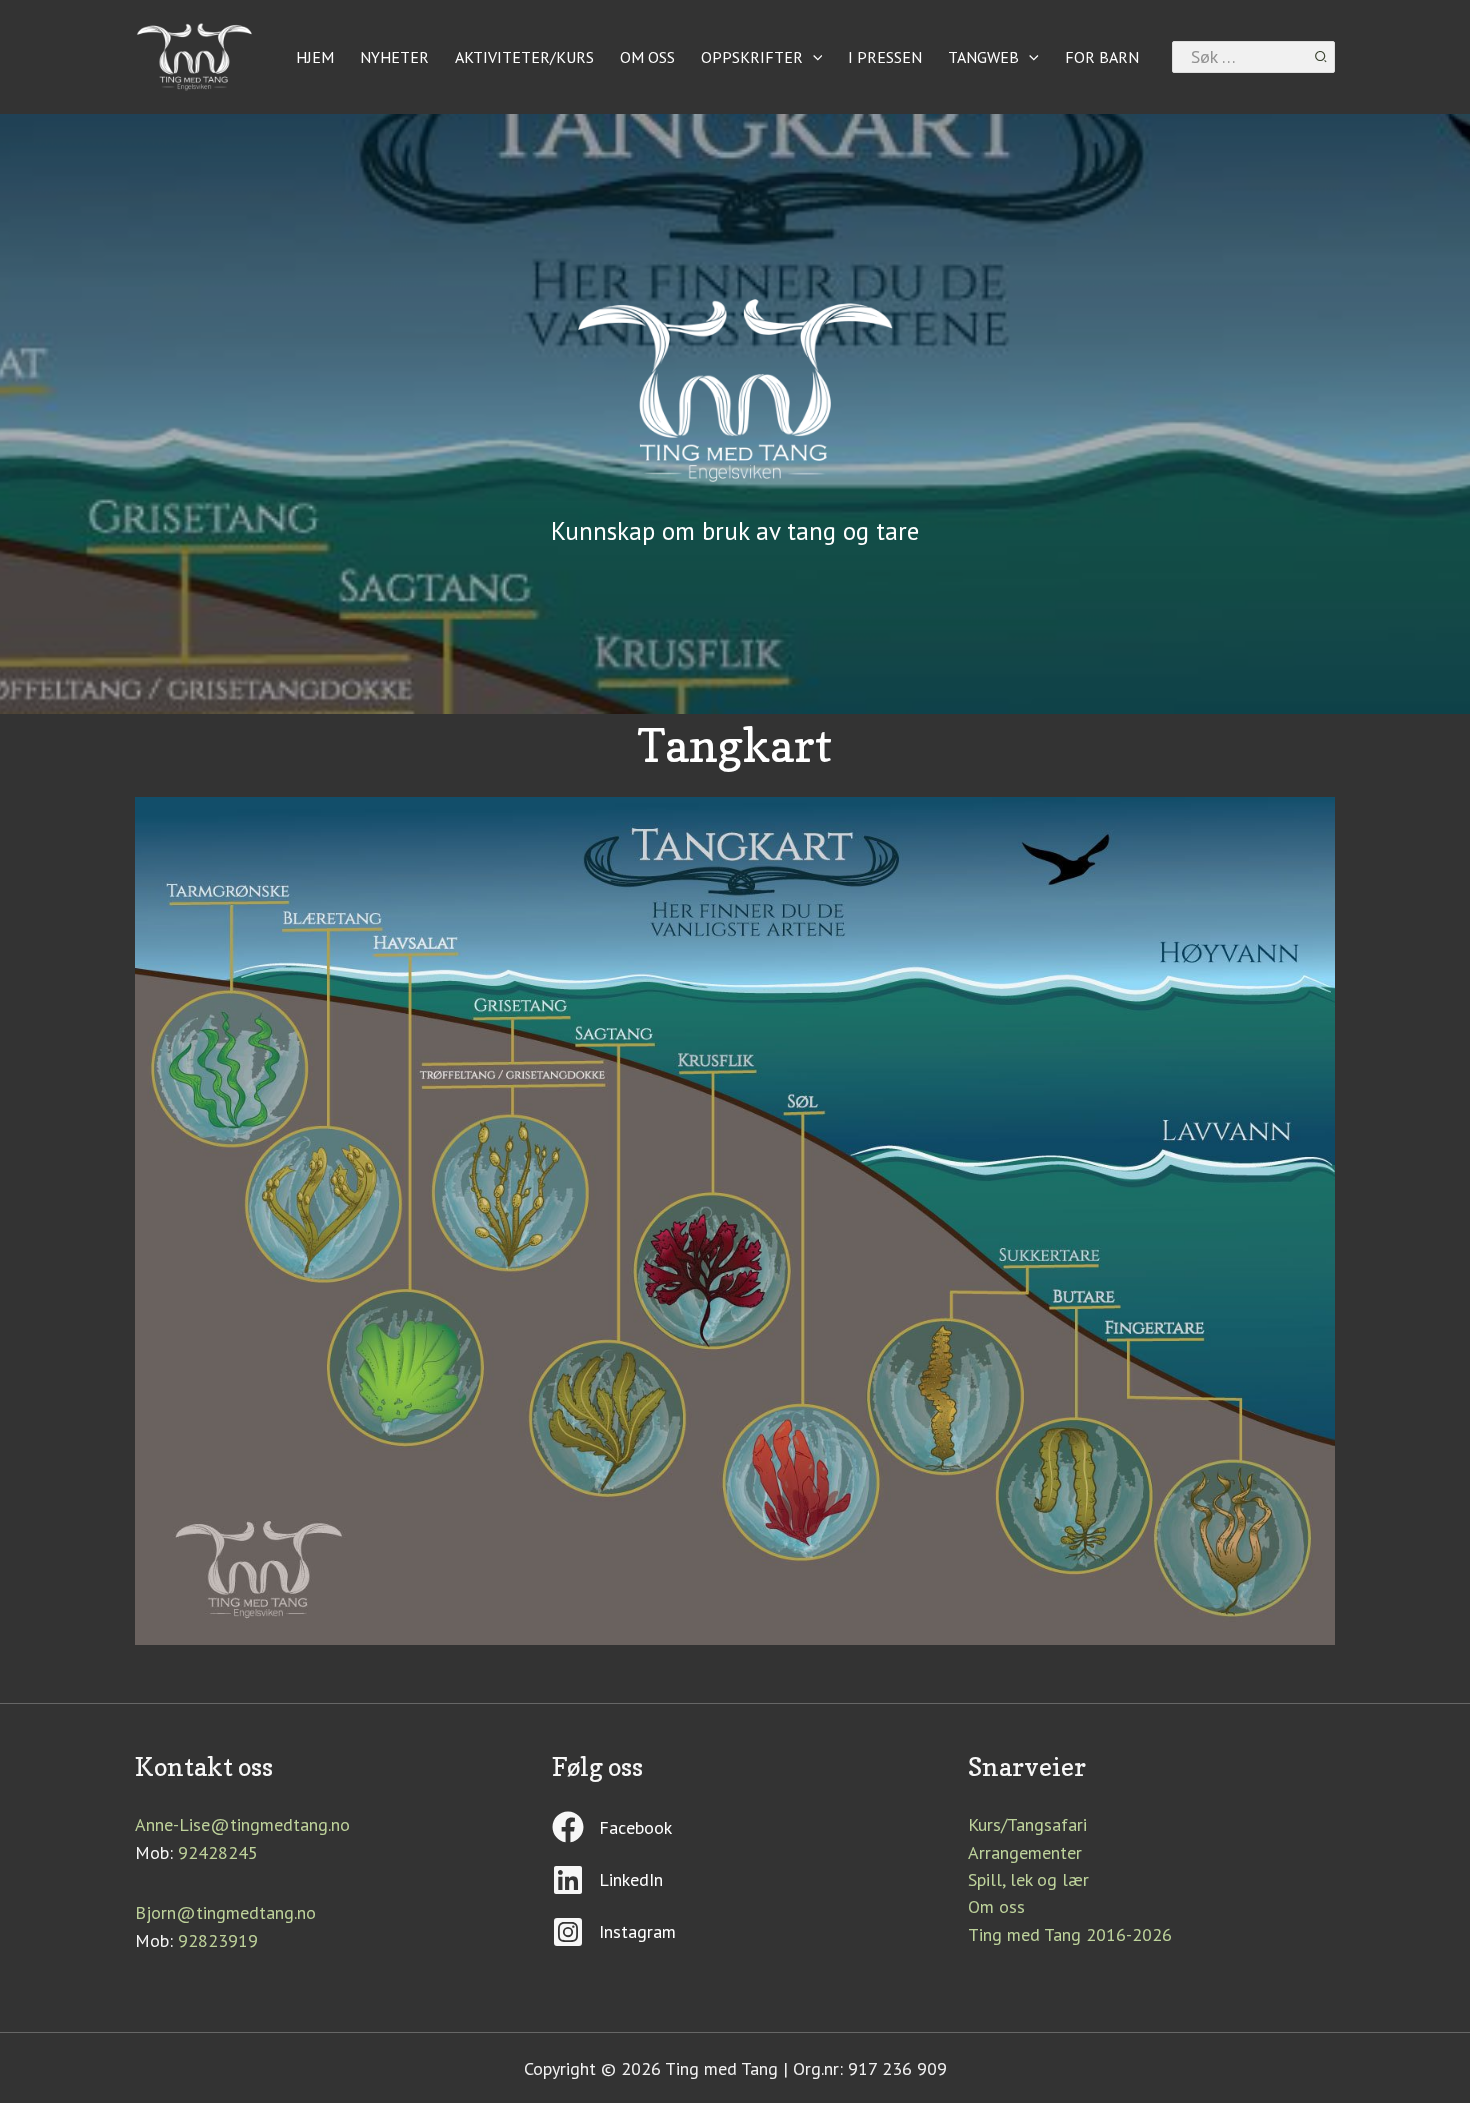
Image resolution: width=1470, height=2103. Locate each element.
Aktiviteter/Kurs (524, 57)
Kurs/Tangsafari (1027, 1824)
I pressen (885, 57)
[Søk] (1322, 57)
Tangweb (983, 57)
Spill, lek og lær (1028, 1879)
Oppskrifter (752, 57)
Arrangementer (1025, 1852)
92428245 (218, 1852)
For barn (1102, 57)
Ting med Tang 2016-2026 (1070, 1934)
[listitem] (323, 1204)
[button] (813, 57)
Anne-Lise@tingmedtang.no (242, 1824)
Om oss (647, 57)
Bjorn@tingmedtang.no (225, 1912)
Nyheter (394, 57)
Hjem (315, 57)
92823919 (218, 1940)
